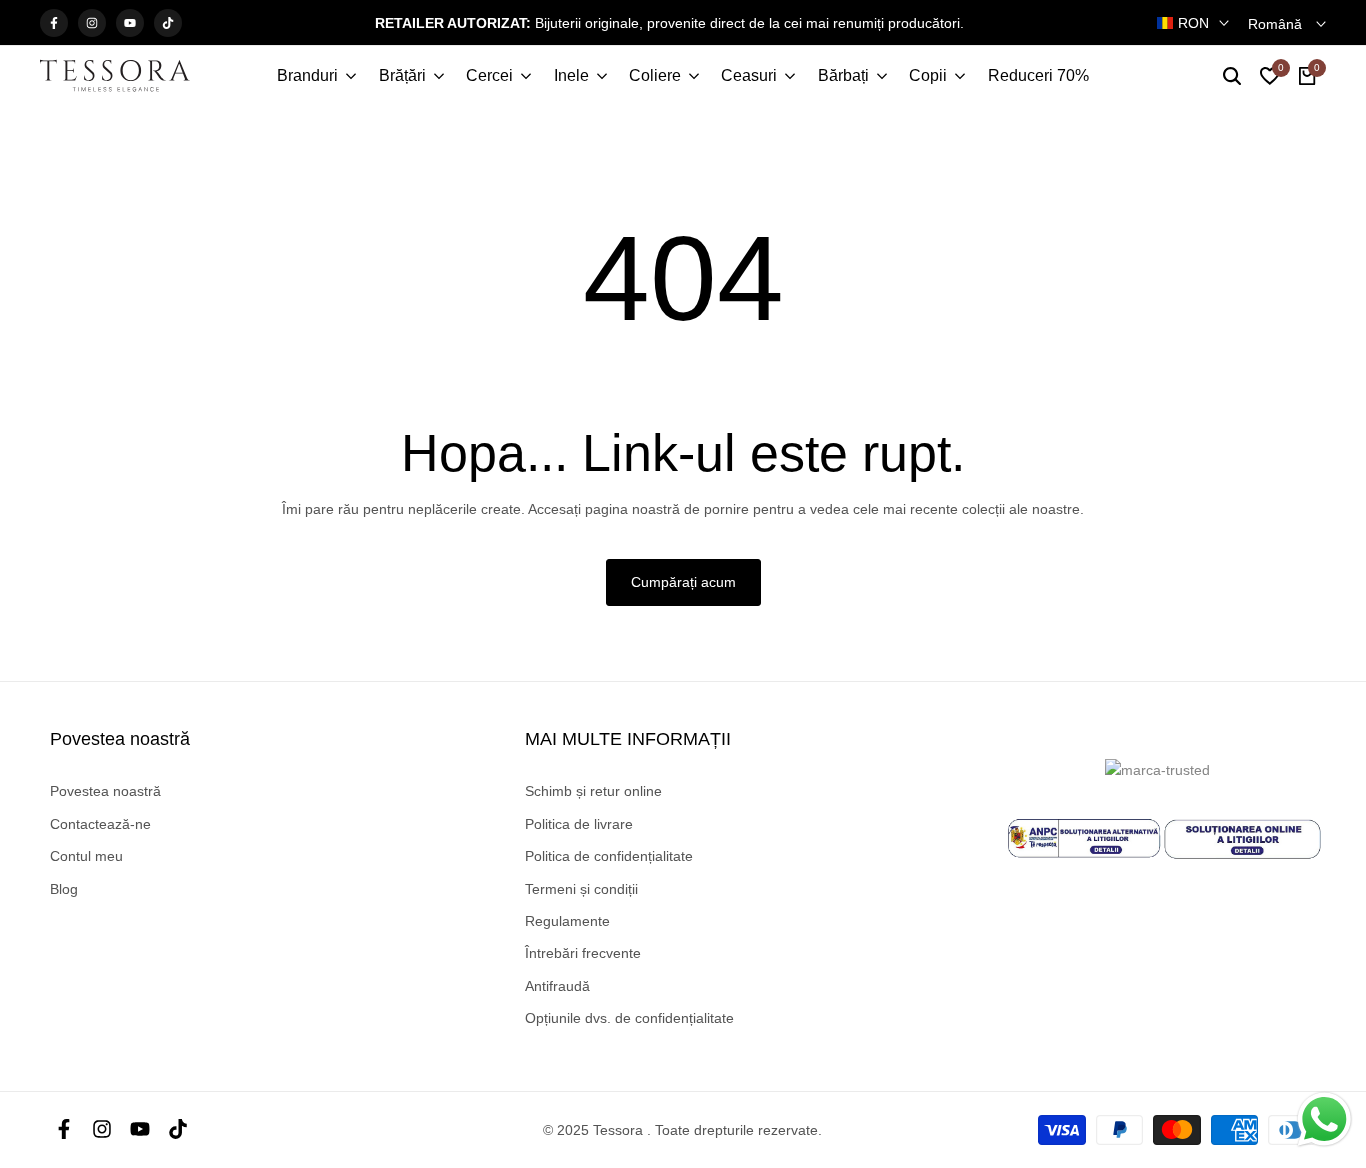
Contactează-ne (100, 824)
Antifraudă (557, 986)
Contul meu (86, 856)
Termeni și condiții (581, 889)
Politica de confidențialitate (609, 856)
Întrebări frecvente (583, 953)
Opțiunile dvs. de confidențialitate (629, 1018)
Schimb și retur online (593, 791)
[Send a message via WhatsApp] (1324, 1119)
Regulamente (567, 921)
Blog (64, 889)
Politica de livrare (579, 824)
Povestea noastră (105, 791)
